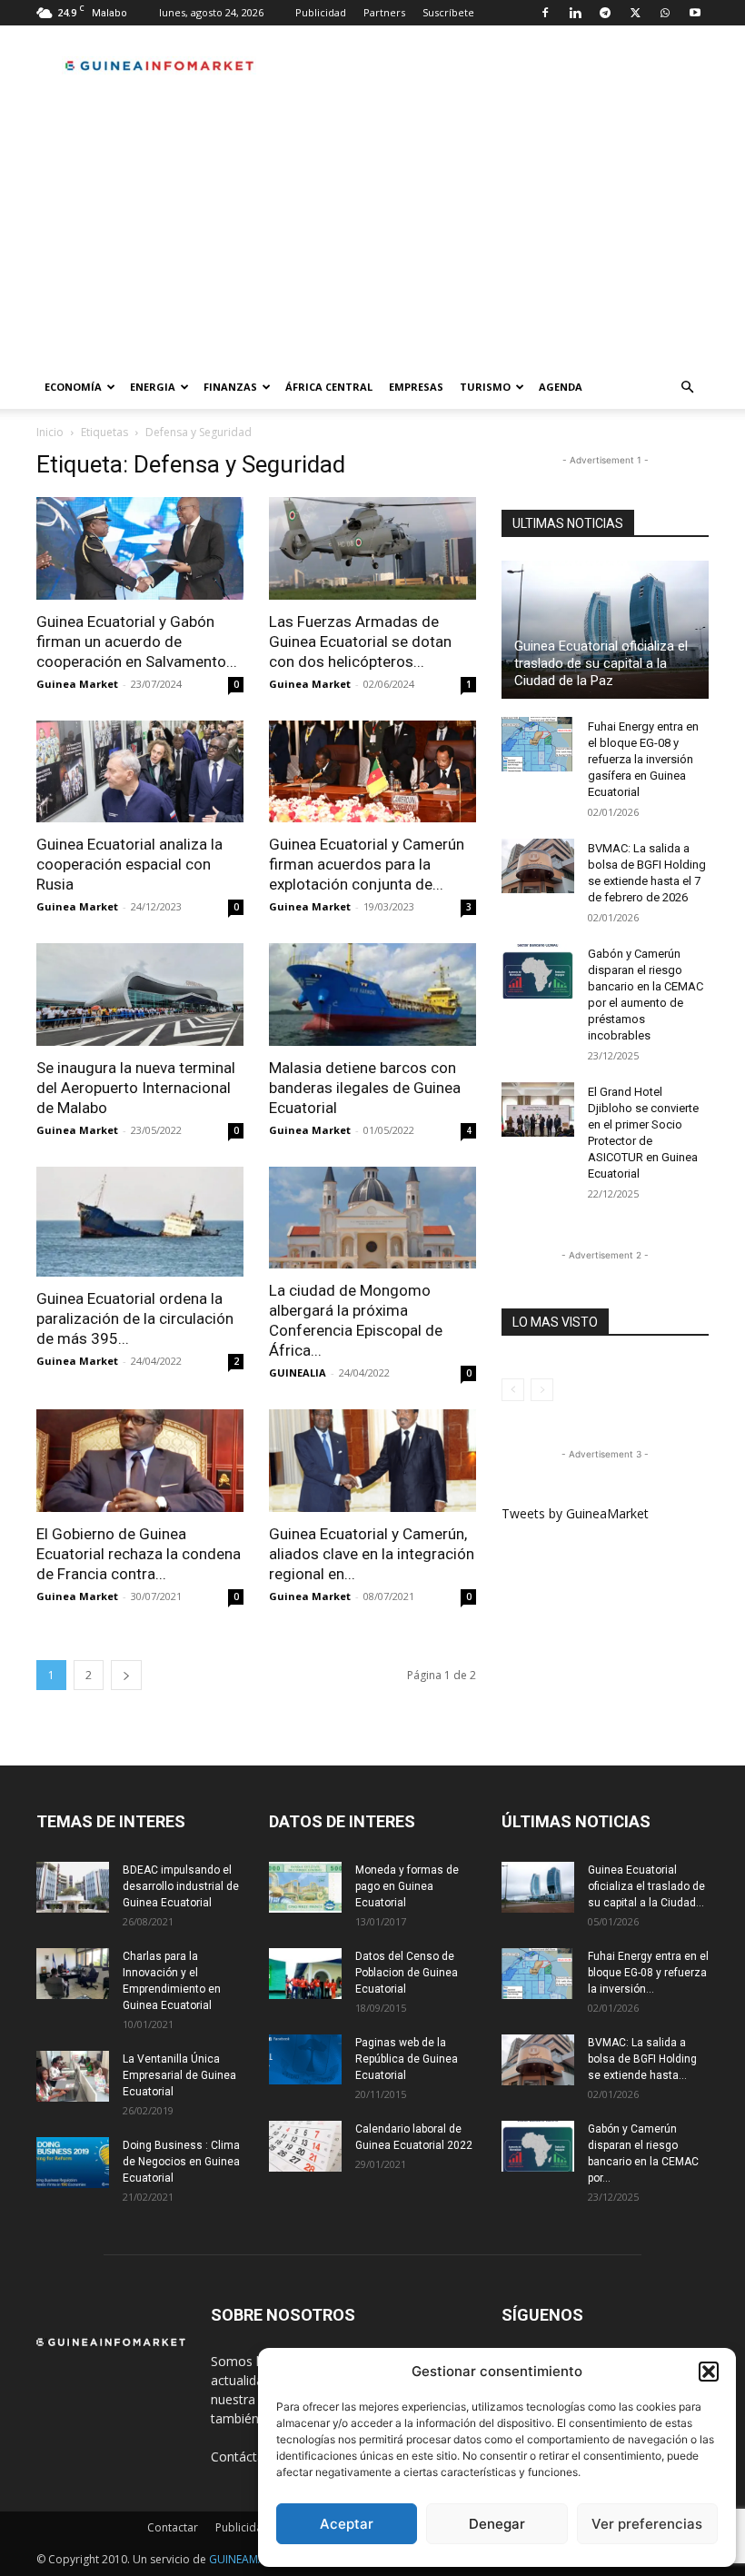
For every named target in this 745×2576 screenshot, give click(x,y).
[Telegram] (605, 13)
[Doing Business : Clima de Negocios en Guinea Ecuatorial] (73, 2163)
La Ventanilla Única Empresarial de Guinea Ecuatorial (179, 2075)
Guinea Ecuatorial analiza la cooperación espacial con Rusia (129, 864)
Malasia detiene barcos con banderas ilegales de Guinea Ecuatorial (365, 1088)
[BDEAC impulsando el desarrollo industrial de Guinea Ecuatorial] (73, 1887)
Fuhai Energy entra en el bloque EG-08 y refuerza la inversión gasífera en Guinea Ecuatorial (643, 759)
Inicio (50, 432)
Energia (153, 387)
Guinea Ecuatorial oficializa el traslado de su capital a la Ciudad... (646, 1886)
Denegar (497, 2524)
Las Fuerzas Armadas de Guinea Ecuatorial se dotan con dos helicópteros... (360, 642)
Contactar (173, 2527)
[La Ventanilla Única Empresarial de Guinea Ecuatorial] (73, 2076)
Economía (73, 387)
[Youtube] (695, 13)
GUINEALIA (298, 1373)
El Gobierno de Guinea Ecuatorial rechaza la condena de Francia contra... (139, 1554)
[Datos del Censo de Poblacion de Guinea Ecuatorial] (305, 1974)
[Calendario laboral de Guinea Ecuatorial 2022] (305, 2146)
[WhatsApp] (665, 13)
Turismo (485, 387)
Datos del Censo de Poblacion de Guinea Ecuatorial (407, 1973)
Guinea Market (77, 684)
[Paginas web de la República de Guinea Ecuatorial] (305, 2059)
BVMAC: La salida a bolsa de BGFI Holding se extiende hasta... (642, 2059)
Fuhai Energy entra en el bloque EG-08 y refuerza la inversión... (648, 1973)
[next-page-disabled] (542, 1390)
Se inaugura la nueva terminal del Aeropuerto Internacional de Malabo (136, 1088)
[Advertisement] (372, 229)
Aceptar (347, 2524)
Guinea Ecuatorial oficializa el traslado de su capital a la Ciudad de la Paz (601, 663)
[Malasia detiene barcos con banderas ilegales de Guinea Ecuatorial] (372, 995)
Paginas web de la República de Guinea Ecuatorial (407, 2059)
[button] (709, 2372)
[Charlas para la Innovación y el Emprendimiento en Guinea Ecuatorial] (73, 1974)
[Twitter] (635, 13)
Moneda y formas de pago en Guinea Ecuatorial (407, 1886)
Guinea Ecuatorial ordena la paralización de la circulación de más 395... (135, 1318)
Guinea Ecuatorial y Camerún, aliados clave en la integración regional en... (372, 1554)
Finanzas (230, 387)
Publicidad (321, 12)
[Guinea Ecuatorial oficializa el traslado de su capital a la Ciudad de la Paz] (605, 630)
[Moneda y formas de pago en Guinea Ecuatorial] (305, 1887)
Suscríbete (448, 12)
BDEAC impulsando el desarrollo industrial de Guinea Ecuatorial (181, 1886)
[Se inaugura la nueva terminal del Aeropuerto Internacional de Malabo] (140, 995)
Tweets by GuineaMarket (575, 1513)
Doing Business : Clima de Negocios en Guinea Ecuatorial (181, 2162)
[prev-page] (513, 1390)
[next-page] (126, 1675)
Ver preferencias (647, 2524)
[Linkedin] (575, 13)
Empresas (416, 387)
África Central (329, 387)
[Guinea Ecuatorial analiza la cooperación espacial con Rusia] (140, 772)
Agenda (561, 387)
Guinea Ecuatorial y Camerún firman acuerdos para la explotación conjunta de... (367, 864)
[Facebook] (545, 13)
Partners (384, 12)
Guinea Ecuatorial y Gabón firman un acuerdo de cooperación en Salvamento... (137, 642)
